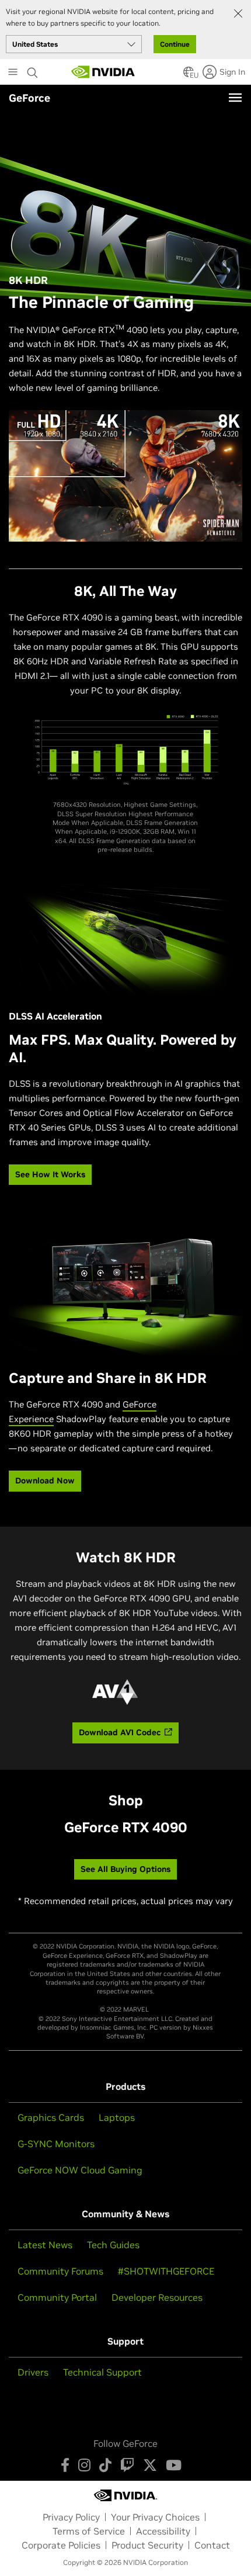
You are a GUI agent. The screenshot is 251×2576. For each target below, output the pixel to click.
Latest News (45, 2245)
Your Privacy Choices (155, 2517)
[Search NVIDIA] (33, 70)
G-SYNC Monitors (56, 2144)
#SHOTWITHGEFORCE (166, 2271)
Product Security (147, 2545)
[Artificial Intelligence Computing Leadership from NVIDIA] (103, 72)
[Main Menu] (13, 73)
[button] (189, 75)
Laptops (117, 2117)
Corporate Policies (61, 2545)
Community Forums (60, 2271)
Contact (212, 2545)
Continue (175, 44)
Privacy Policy (71, 2517)
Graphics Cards (51, 2117)
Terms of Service (89, 2531)
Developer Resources (157, 2297)
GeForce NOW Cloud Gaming (80, 2170)
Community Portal (57, 2297)
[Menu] (235, 98)
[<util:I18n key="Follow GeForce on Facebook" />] (65, 2465)
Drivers (33, 2372)
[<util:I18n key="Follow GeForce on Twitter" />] (150, 2465)
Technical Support (102, 2372)
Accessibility (163, 2531)
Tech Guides (113, 2245)
